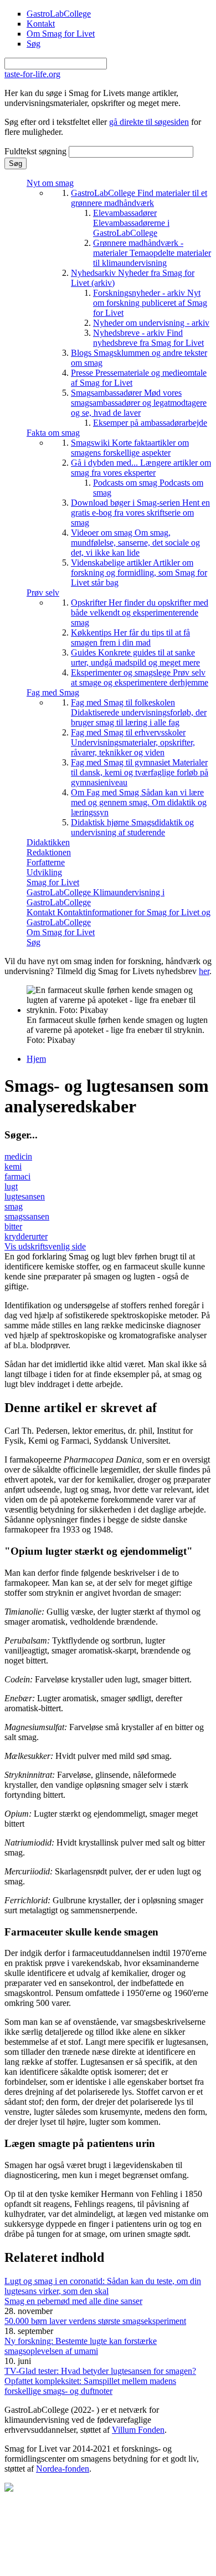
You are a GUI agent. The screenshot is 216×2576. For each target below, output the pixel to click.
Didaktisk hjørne (132, 827)
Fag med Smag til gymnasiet (140, 772)
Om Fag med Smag (139, 802)
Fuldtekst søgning (37, 151)
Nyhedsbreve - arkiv (148, 338)
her (204, 971)
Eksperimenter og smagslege (140, 677)
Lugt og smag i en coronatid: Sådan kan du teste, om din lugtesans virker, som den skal (103, 2286)
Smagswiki (130, 448)
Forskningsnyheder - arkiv (150, 303)
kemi (13, 1166)
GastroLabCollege (59, 14)
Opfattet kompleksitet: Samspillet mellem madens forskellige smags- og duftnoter (90, 2386)
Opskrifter (140, 613)
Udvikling (44, 872)
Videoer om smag (135, 543)
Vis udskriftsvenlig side (45, 1246)
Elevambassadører (131, 223)
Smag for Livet (53, 882)
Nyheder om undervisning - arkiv (151, 323)
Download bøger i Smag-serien (140, 513)
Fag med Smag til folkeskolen (139, 712)
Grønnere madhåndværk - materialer (152, 253)
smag (14, 1206)
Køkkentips (130, 637)
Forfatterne (46, 862)
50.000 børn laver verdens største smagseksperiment (95, 2321)
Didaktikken (48, 842)
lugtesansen (25, 1196)
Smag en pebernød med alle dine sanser (73, 2301)
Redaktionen (49, 852)
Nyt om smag (50, 183)
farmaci (17, 1176)
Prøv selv (43, 593)
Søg (34, 44)
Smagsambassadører (139, 403)
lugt (11, 1186)
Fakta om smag (53, 433)
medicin (18, 1156)
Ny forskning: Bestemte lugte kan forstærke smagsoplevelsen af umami (81, 2346)
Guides (135, 657)
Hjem (36, 1059)
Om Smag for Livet (61, 34)
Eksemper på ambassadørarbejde (150, 423)
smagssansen (27, 1216)
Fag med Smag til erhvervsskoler (133, 742)
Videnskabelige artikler (139, 573)
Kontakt (41, 24)
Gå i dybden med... (141, 468)
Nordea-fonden (63, 2469)
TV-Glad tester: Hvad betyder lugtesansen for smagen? (100, 2371)
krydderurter (26, 1236)
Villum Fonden (138, 2430)
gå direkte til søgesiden (149, 122)
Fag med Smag (53, 692)
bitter (13, 1226)
